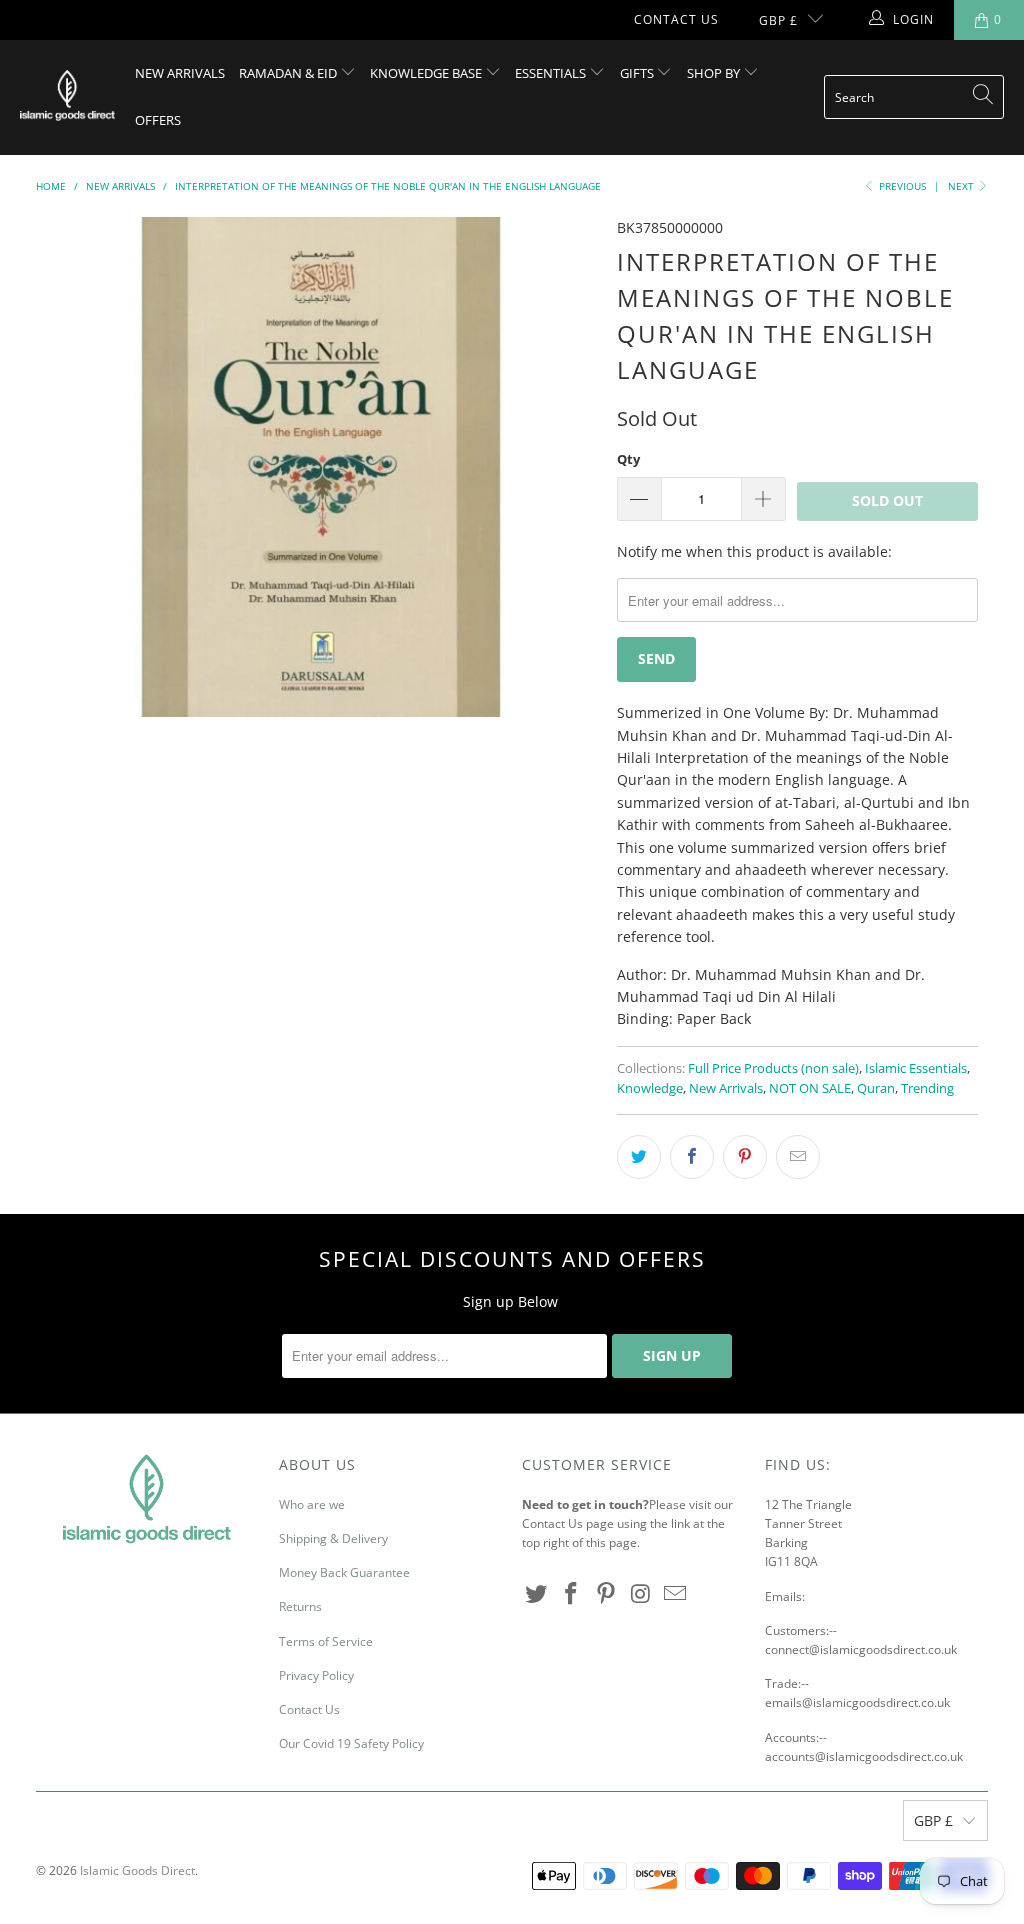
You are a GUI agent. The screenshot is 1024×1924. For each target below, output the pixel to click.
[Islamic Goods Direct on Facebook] (572, 1594)
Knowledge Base (427, 73)
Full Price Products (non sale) (773, 1068)
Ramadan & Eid (289, 73)
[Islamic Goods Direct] (67, 97)
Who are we (312, 1504)
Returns (300, 1606)
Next (962, 186)
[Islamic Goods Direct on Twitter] (537, 1594)
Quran (876, 1088)
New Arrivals (180, 73)
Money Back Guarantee (344, 1572)
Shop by (715, 73)
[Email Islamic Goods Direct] (676, 1594)
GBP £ (778, 20)
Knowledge (650, 1088)
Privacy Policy (316, 1675)
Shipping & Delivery (333, 1538)
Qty (628, 459)
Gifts (638, 73)
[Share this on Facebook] (692, 1157)
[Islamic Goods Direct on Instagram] (641, 1594)
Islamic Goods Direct (137, 1870)
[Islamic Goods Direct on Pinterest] (606, 1594)
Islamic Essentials (916, 1068)
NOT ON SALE (810, 1088)
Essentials (552, 73)
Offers (158, 120)
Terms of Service (326, 1641)
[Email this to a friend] (798, 1157)
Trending (927, 1088)
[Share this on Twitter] (639, 1157)
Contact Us (676, 19)
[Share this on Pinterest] (745, 1157)
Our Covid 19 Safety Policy (351, 1743)
